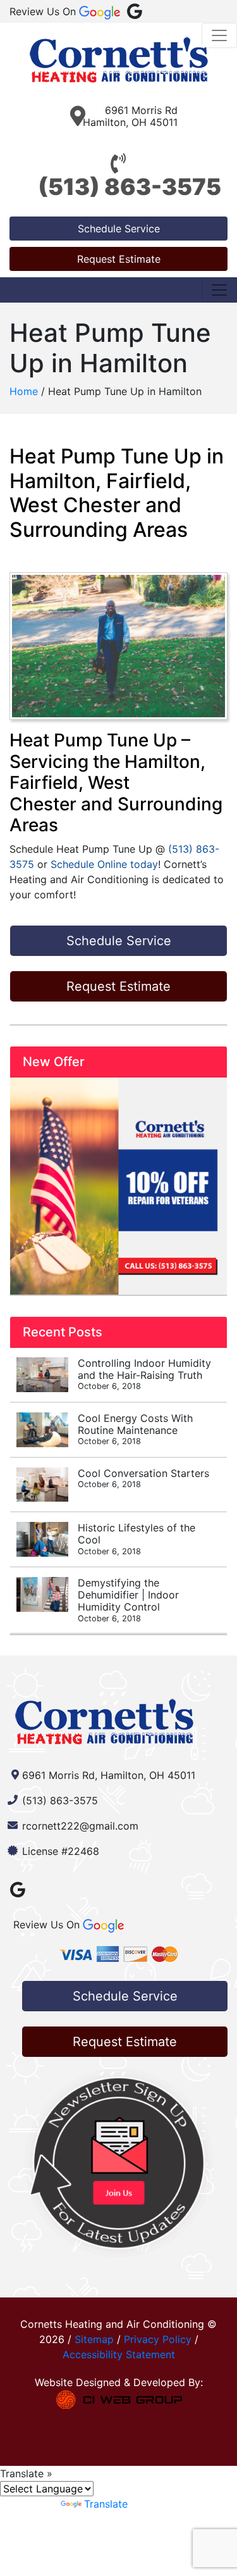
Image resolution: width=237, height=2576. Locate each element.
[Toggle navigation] (219, 35)
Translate (106, 2504)
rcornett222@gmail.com (80, 1826)
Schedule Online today (104, 864)
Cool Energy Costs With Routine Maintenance (135, 1429)
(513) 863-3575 (130, 187)
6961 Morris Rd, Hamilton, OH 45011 (109, 1775)
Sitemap (94, 2339)
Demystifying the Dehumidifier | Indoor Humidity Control (128, 1600)
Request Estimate (119, 259)
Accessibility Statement (119, 2354)
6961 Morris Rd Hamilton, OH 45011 (130, 116)
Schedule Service (119, 229)
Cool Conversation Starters (143, 1478)
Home (24, 391)
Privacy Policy (158, 2339)
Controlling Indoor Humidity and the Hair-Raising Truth (144, 1374)
